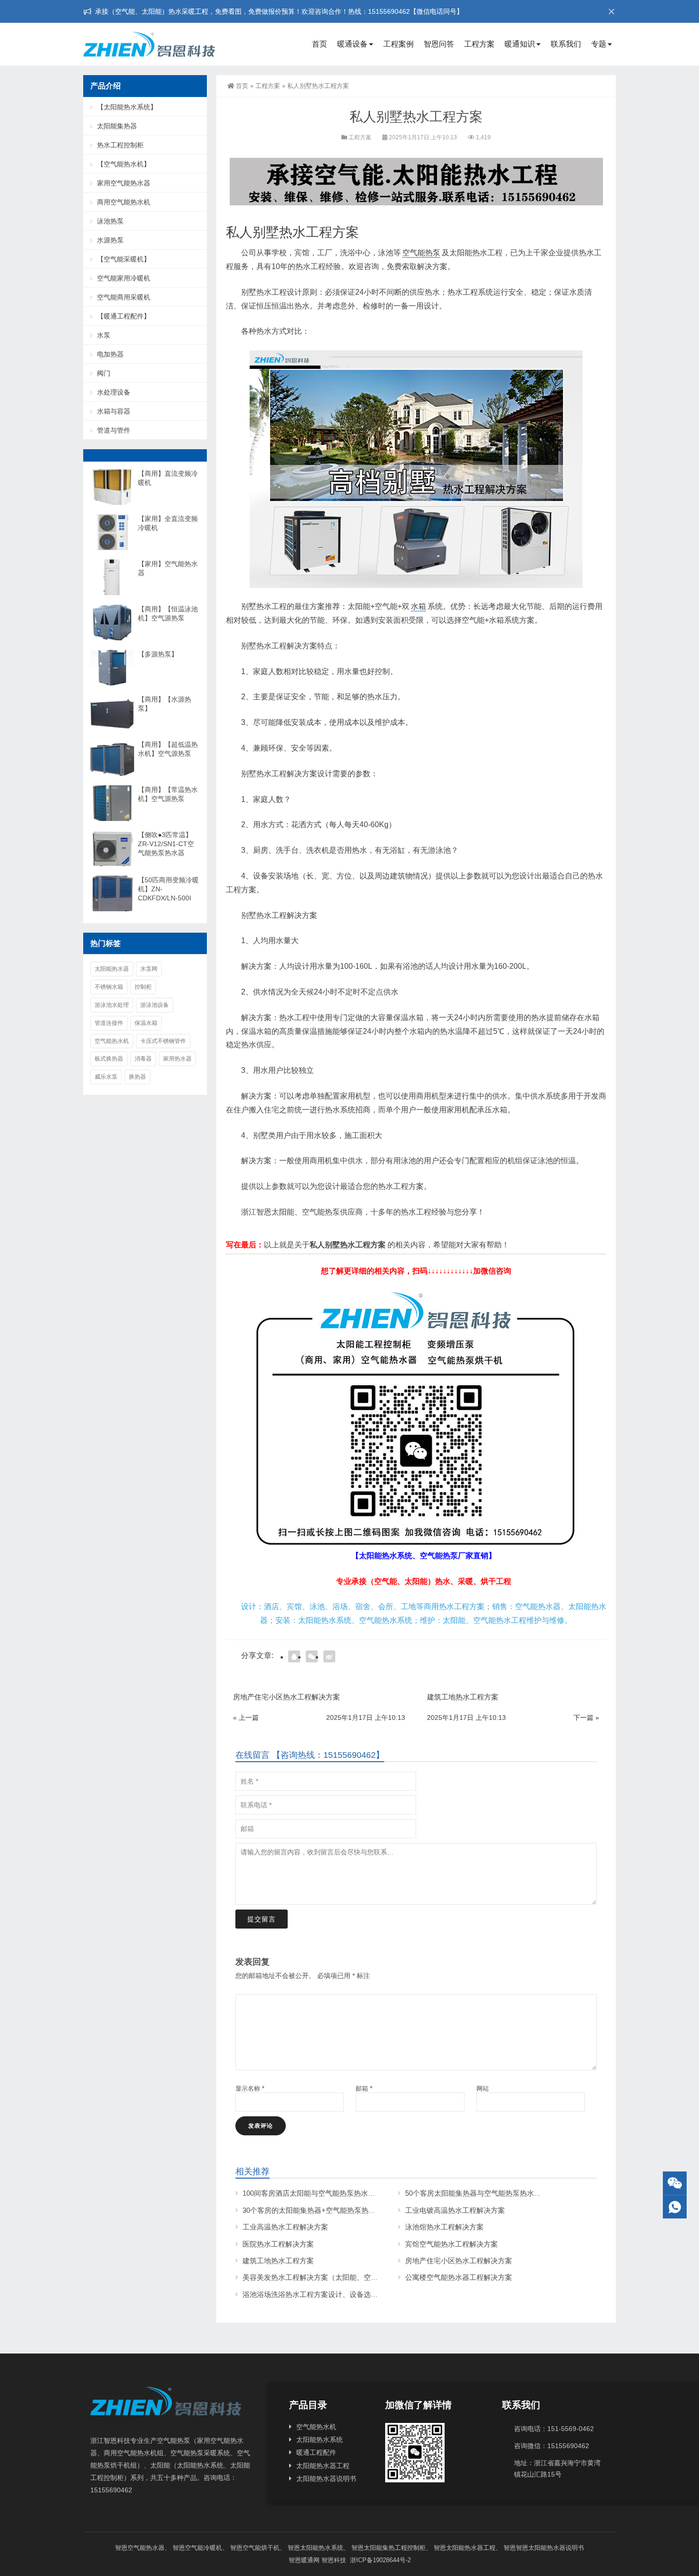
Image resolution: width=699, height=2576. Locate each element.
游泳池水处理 (112, 1005)
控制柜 (143, 987)
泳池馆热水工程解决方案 (444, 2227)
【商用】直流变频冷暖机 (168, 478)
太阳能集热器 (117, 126)
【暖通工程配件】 (124, 316)
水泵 (104, 335)
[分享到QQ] (294, 1656)
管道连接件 (109, 1023)
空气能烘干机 (261, 2548)
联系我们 (566, 44)
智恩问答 (439, 44)
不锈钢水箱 (109, 987)
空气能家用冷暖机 (124, 278)
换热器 (137, 1077)
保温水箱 (146, 1023)
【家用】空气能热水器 (168, 568)
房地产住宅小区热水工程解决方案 (459, 2261)
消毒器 (143, 1059)
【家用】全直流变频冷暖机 (168, 523)
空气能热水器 (146, 2548)
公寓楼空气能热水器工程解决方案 (459, 2277)
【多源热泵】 (158, 654)
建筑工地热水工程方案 (278, 2261)
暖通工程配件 (316, 2452)
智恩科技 (334, 2560)
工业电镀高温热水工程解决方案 (455, 2210)
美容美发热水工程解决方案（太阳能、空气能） (317, 2277)
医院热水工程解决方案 (278, 2244)
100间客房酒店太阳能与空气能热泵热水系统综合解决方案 (334, 2193)
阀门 (104, 373)
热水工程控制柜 (120, 145)
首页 (320, 44)
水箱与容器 (114, 411)
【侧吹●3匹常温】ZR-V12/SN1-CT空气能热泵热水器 (166, 844)
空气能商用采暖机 (124, 297)
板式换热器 (109, 1059)
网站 (483, 2089)
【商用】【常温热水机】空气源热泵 (168, 794)
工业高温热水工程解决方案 (285, 2227)
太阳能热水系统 (320, 2440)
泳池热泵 (110, 221)
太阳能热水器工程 (323, 2466)
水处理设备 (114, 392)
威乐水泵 (106, 1077)
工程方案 (479, 44)
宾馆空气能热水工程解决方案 (451, 2244)
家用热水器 (177, 1059)
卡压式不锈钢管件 (163, 1041)
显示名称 (250, 2089)
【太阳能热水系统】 (127, 107)
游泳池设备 (155, 1005)
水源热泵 (110, 240)
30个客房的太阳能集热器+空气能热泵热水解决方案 (323, 2210)
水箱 (418, 606)
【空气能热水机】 (124, 164)
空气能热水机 (112, 1041)
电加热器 (110, 354)
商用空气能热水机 (124, 202)
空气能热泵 (421, 253)
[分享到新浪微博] (329, 1656)
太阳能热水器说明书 (326, 2479)
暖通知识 (520, 44)
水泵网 (149, 969)
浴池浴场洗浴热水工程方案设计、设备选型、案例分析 (328, 2294)
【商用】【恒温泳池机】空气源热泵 (168, 613)
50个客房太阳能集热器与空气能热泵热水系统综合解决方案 (498, 2193)
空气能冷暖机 (204, 2548)
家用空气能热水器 (124, 183)
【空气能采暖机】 (124, 259)
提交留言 (262, 1919)
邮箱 (364, 2089)
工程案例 (398, 44)
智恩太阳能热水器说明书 (550, 2548)
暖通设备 (352, 44)
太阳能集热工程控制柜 (395, 2548)
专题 (599, 44)
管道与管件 (114, 430)
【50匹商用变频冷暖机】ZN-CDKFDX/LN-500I (168, 889)
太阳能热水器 (112, 969)
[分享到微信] (312, 1656)
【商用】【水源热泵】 (165, 704)
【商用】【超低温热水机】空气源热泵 (168, 749)
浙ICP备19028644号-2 (379, 2560)
